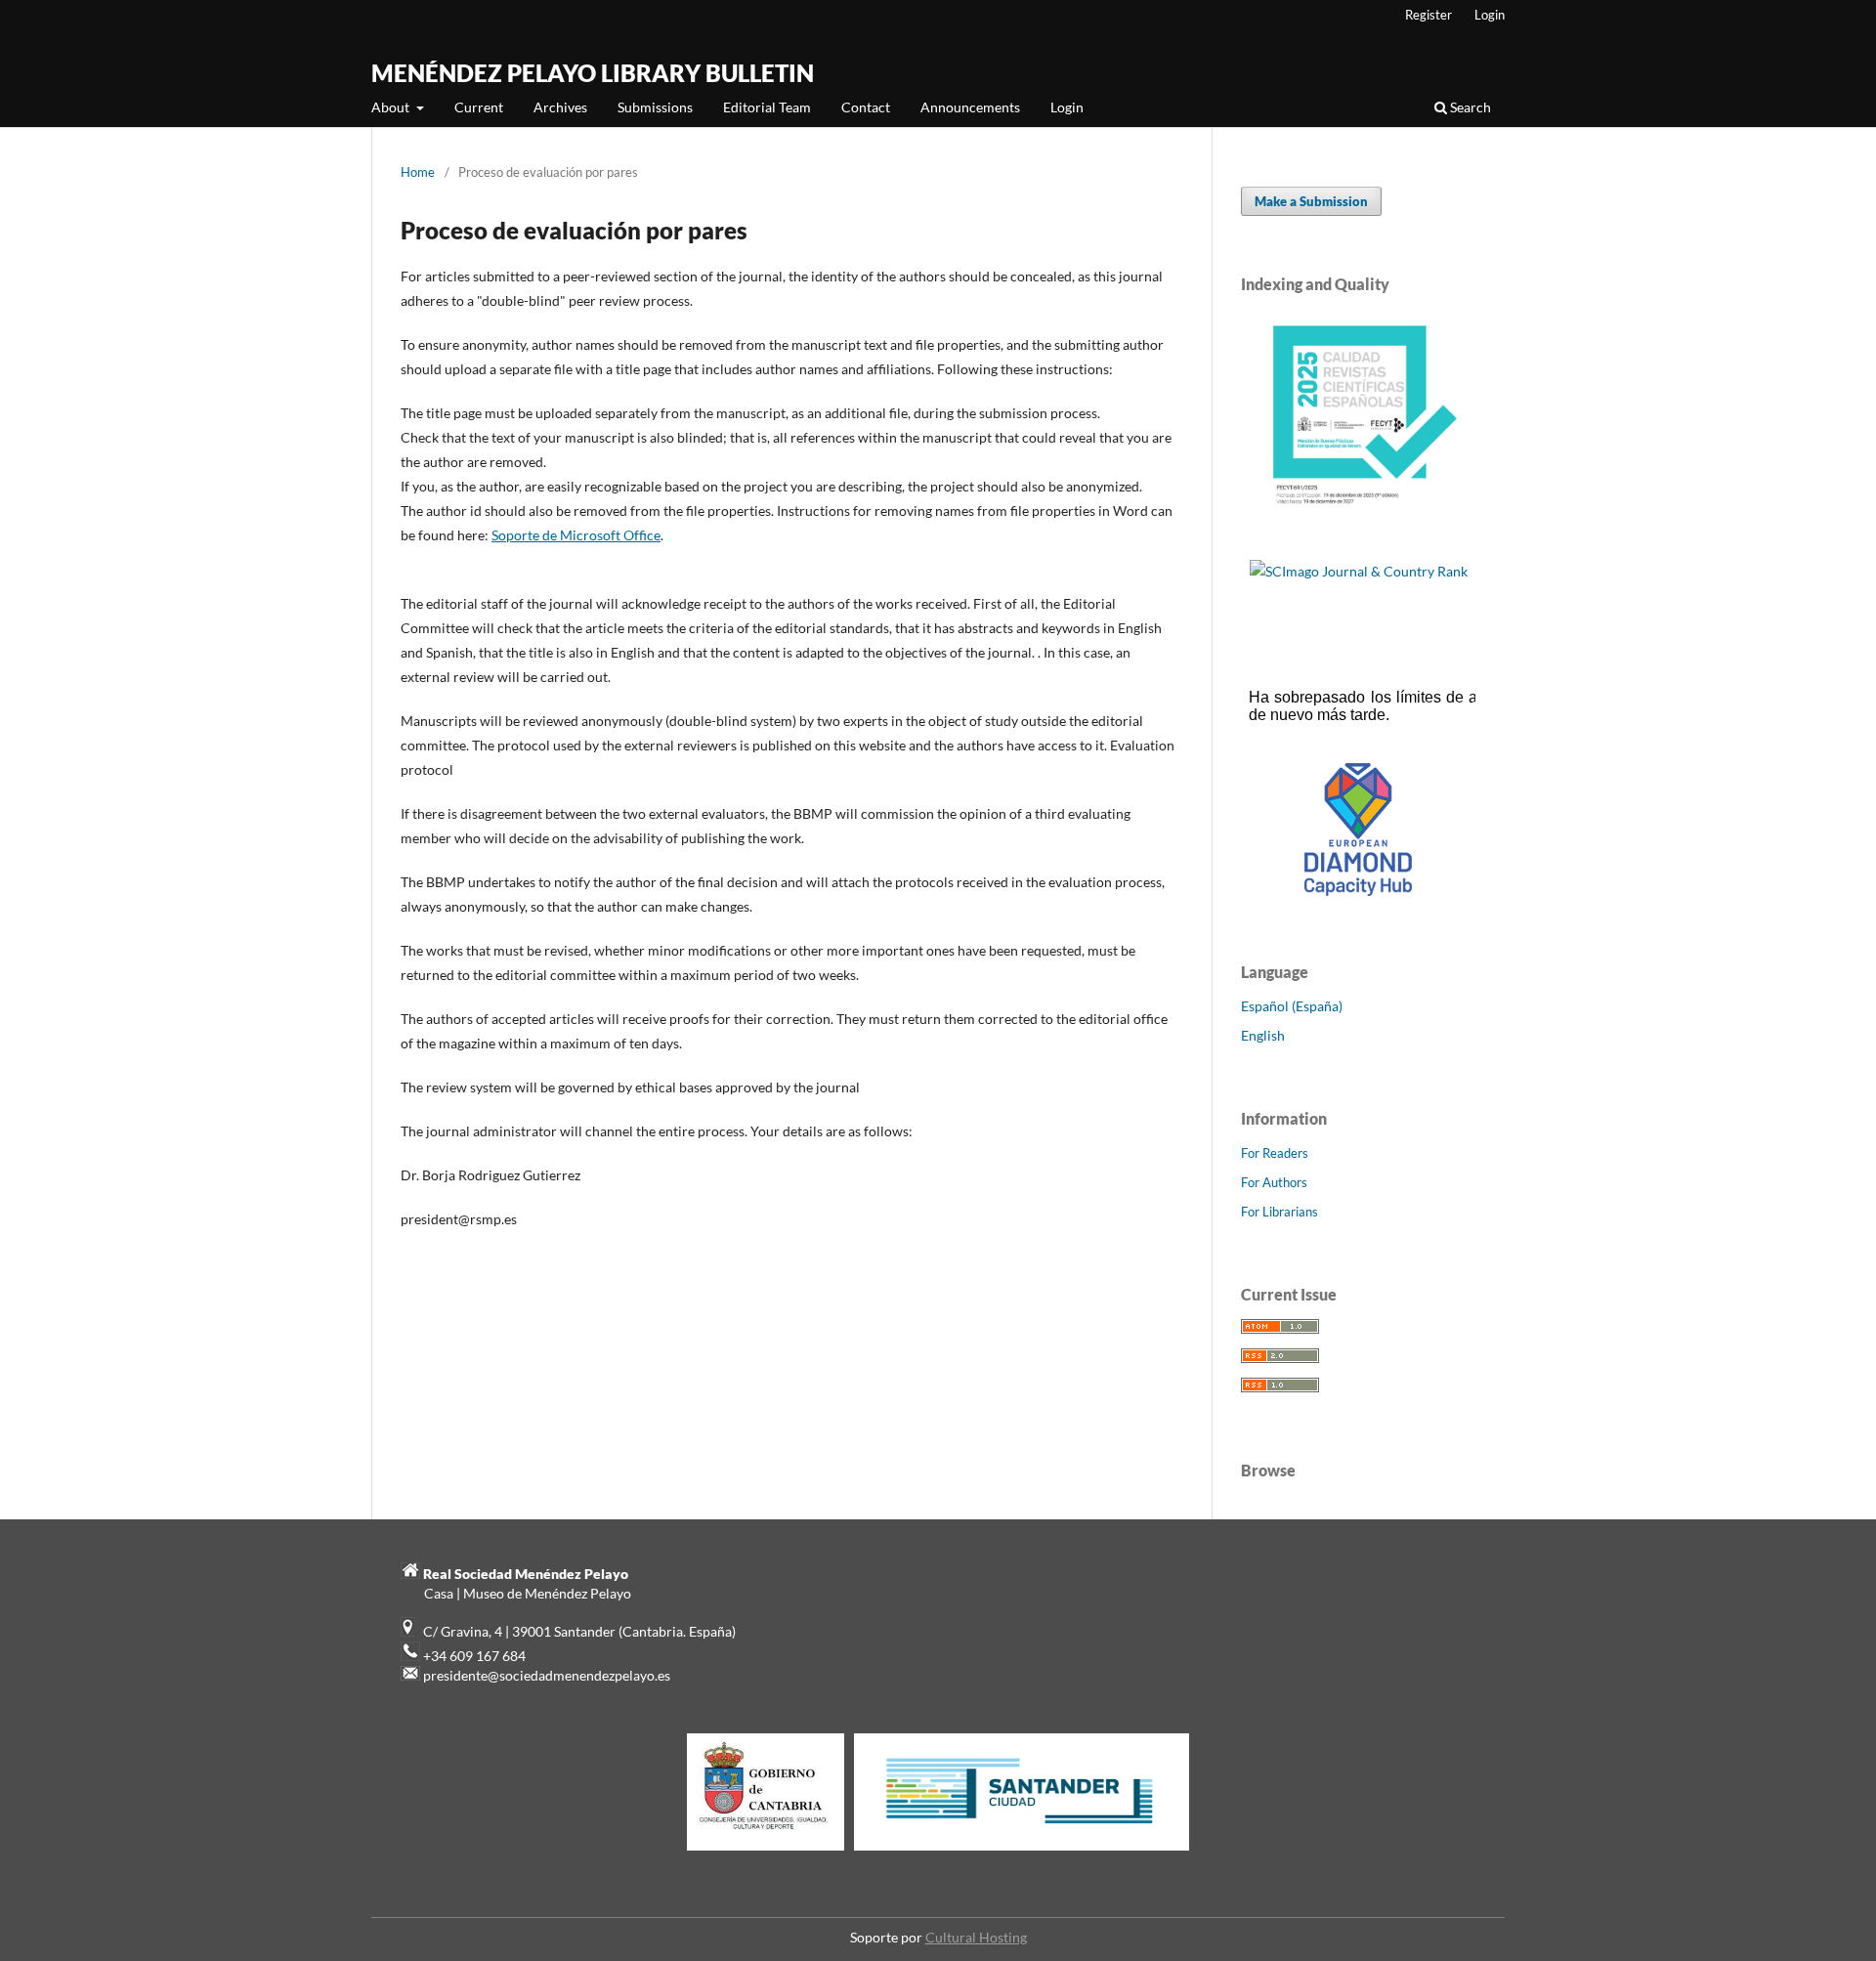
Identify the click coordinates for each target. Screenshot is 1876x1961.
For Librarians (1279, 1212)
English (1263, 1035)
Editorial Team (767, 107)
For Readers (1275, 1153)
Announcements (970, 107)
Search (1469, 107)
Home (418, 172)
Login (1067, 107)
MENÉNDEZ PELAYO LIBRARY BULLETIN (593, 73)
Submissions (655, 107)
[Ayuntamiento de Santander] (1022, 1850)
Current (479, 107)
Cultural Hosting (976, 1937)
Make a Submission (1311, 201)
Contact (866, 107)
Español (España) (1292, 1006)
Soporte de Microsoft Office (576, 535)
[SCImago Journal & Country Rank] (1359, 571)
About (392, 107)
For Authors (1274, 1182)
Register (1428, 15)
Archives (560, 107)
